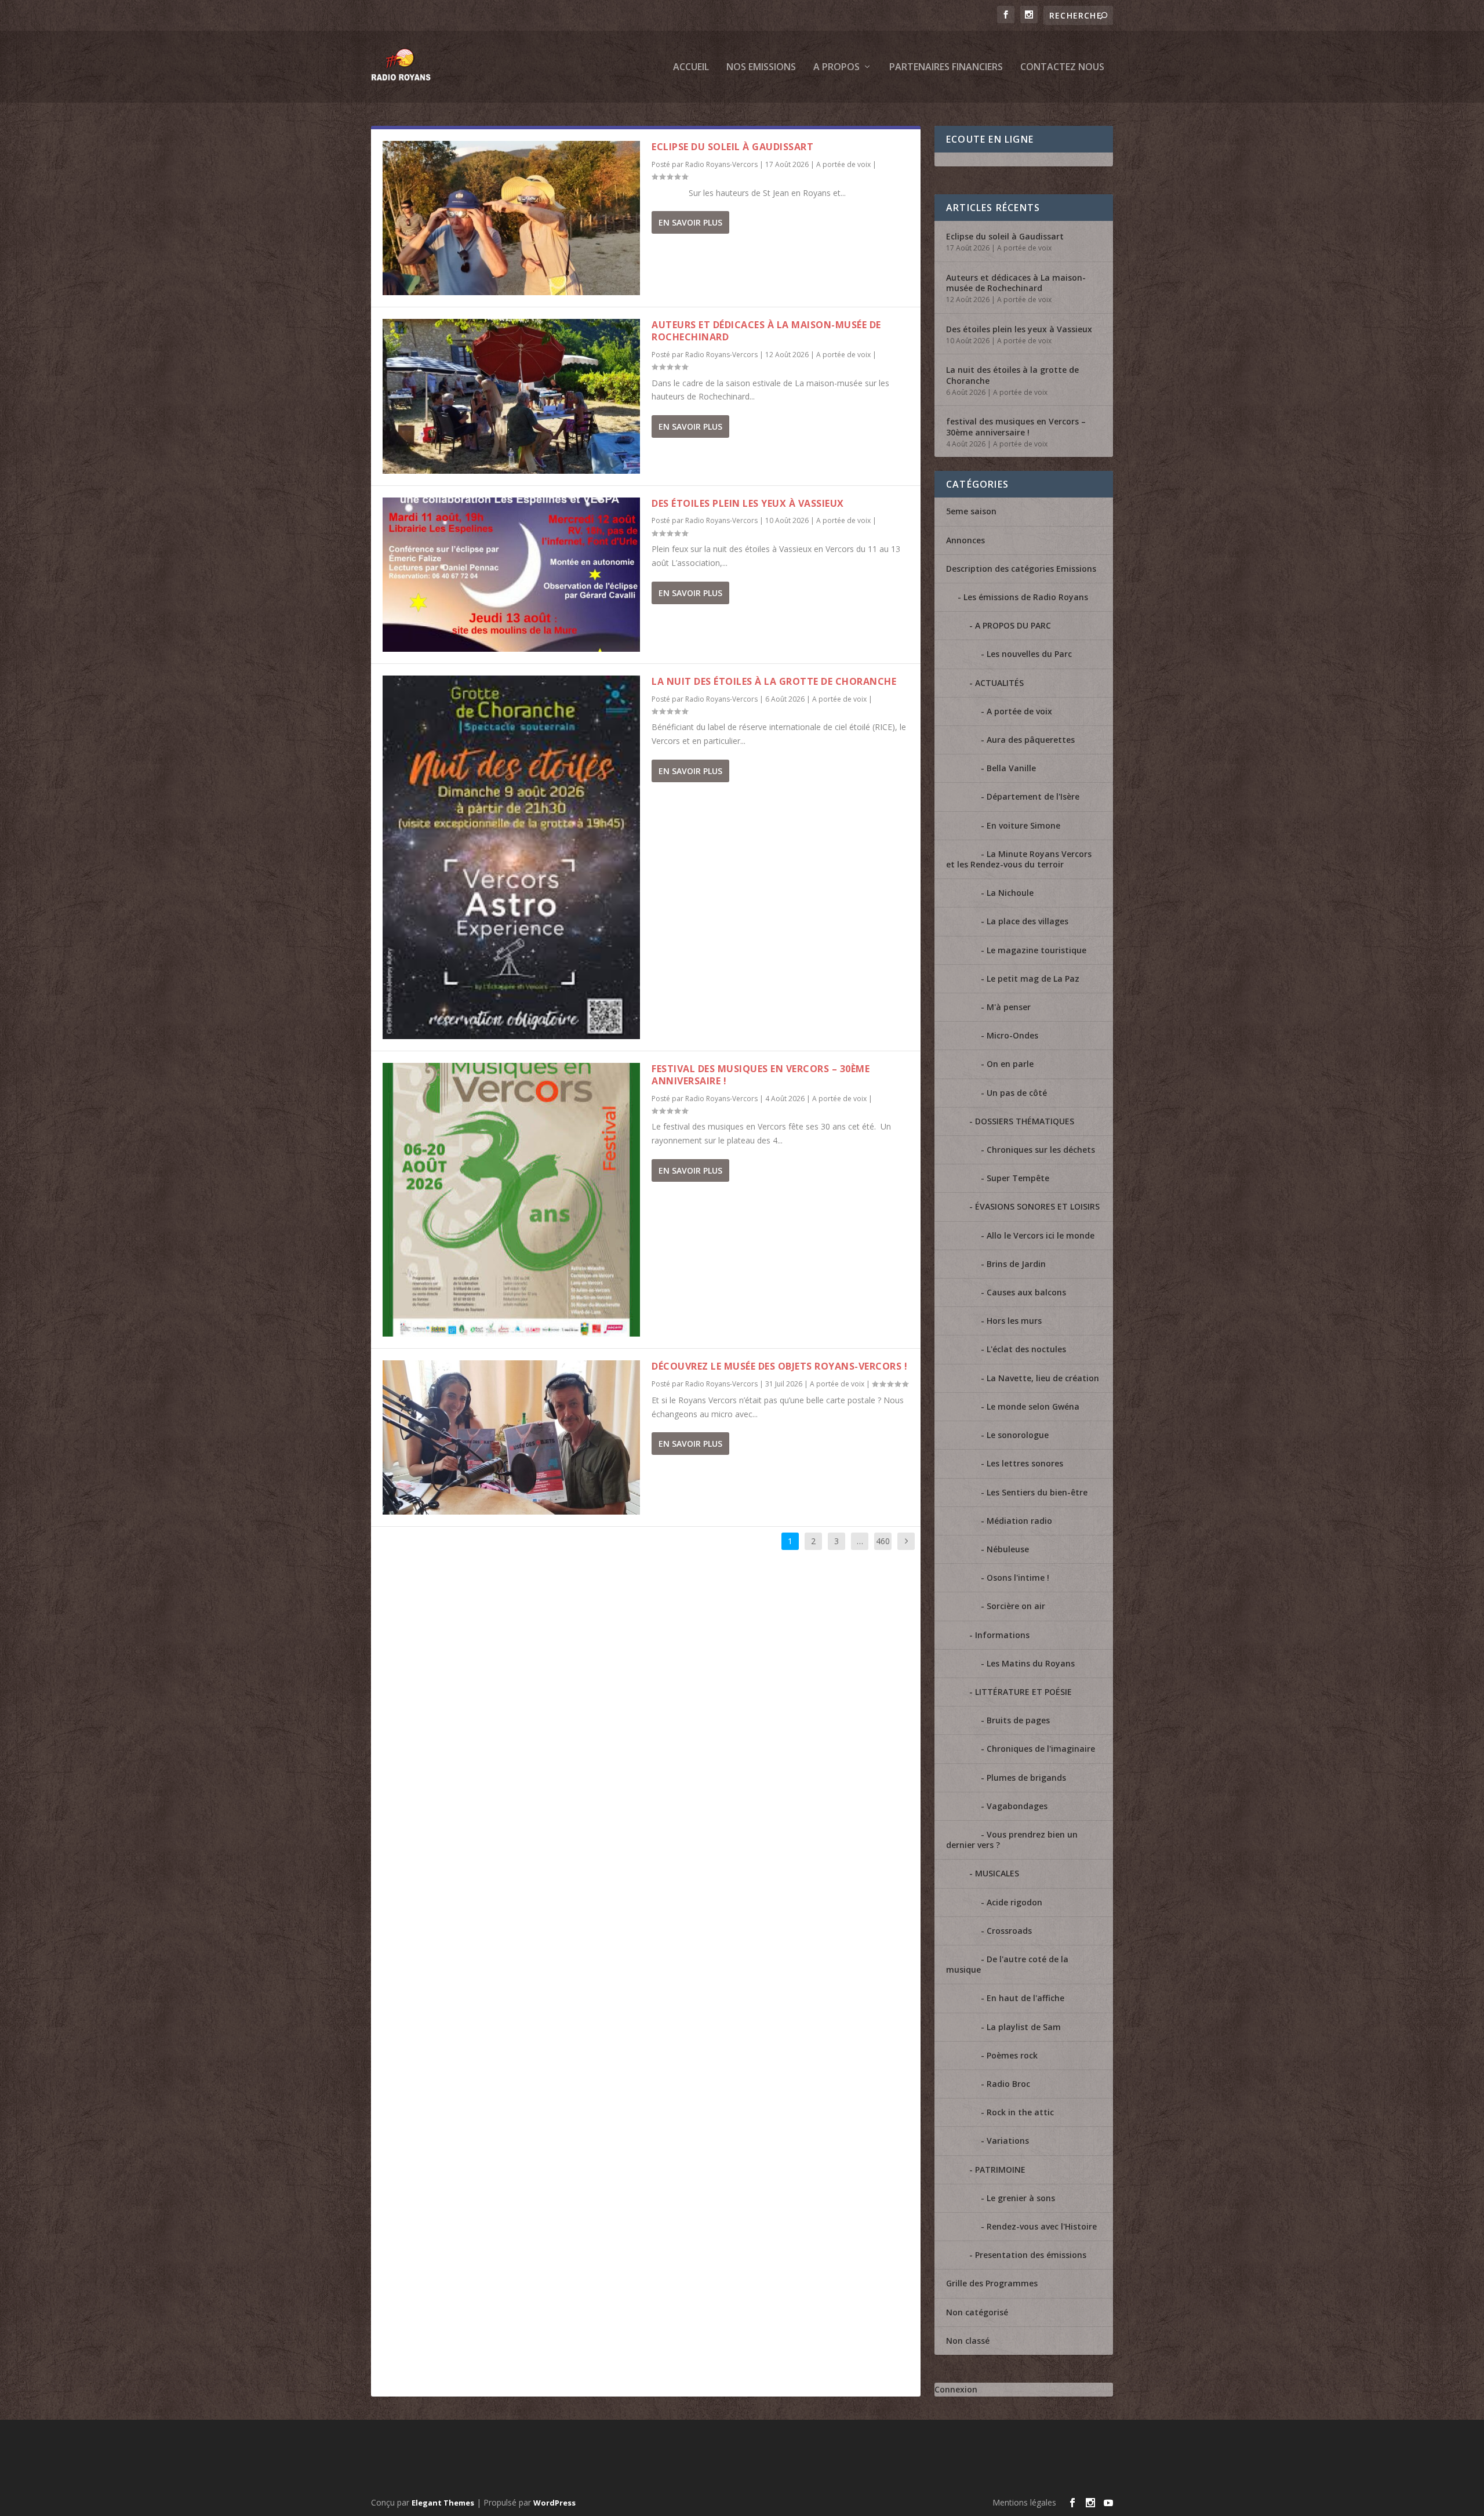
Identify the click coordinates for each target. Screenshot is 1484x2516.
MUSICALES (997, 1873)
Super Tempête (1018, 1178)
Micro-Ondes (1012, 1035)
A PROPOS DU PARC (1013, 625)
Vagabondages (1017, 1806)
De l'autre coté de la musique (1007, 1964)
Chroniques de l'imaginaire (1041, 1749)
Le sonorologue (1018, 1435)
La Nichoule (1010, 893)
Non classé (968, 2341)
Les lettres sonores (1025, 1463)
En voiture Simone (1023, 825)
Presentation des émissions (1031, 2255)
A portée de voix (843, 164)
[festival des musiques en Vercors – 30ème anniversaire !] (511, 1200)
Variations (1008, 2141)
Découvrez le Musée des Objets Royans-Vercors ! (779, 1366)
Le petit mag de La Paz (1033, 979)
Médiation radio (1019, 1521)
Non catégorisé (977, 2312)
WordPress (554, 2503)
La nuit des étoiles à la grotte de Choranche (774, 681)
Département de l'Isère (1033, 796)
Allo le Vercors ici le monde (1041, 1235)
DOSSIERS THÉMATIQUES (1025, 1121)
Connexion (956, 2389)
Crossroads (1009, 1931)
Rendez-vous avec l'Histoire (1042, 2226)
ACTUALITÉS (999, 683)
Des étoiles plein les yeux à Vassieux (748, 503)
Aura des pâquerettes (1031, 740)
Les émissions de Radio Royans (1026, 597)
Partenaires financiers (946, 68)
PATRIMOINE (1000, 2170)
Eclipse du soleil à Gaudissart (732, 147)
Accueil (691, 68)
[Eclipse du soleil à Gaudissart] (511, 218)
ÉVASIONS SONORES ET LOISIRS (1037, 1206)
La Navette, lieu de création (1043, 1378)
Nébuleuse (1008, 1549)
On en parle (1010, 1064)
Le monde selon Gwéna (1033, 1406)
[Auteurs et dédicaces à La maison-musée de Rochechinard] (511, 396)
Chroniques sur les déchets (1041, 1150)
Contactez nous (1062, 68)
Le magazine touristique (1036, 950)
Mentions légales (1024, 2502)
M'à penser (1009, 1007)
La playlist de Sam (1024, 2027)
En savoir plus (690, 222)
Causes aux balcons (1026, 1292)
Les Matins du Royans (1031, 1663)
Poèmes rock (1012, 2055)
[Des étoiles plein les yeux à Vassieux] (511, 575)
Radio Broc (1008, 2084)
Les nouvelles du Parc (1029, 654)
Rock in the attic (1020, 2112)
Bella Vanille (1011, 768)
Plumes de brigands (1026, 1778)
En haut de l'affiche (1025, 1998)
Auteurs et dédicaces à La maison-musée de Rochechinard (766, 331)
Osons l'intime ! (1018, 1578)
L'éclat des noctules (1026, 1349)
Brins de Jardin (1016, 1264)
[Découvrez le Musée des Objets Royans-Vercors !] (511, 1437)
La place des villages (1027, 921)
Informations (1002, 1635)
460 (883, 1541)
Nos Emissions (761, 68)
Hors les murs (1014, 1321)
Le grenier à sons (1021, 2198)
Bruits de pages (1018, 1720)
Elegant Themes (443, 2503)
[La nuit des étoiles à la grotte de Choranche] (511, 857)
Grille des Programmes (992, 2283)
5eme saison (971, 511)
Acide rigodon (1014, 1902)
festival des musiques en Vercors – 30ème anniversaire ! (761, 1075)
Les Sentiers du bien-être (1037, 1492)
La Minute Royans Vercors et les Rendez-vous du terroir (1019, 859)
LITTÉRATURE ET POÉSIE (1023, 1692)
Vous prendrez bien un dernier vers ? (1012, 1840)
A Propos (836, 68)
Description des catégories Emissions (1021, 569)
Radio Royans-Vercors (721, 164)
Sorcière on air (1016, 1606)
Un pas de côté (1017, 1093)
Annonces (965, 540)
